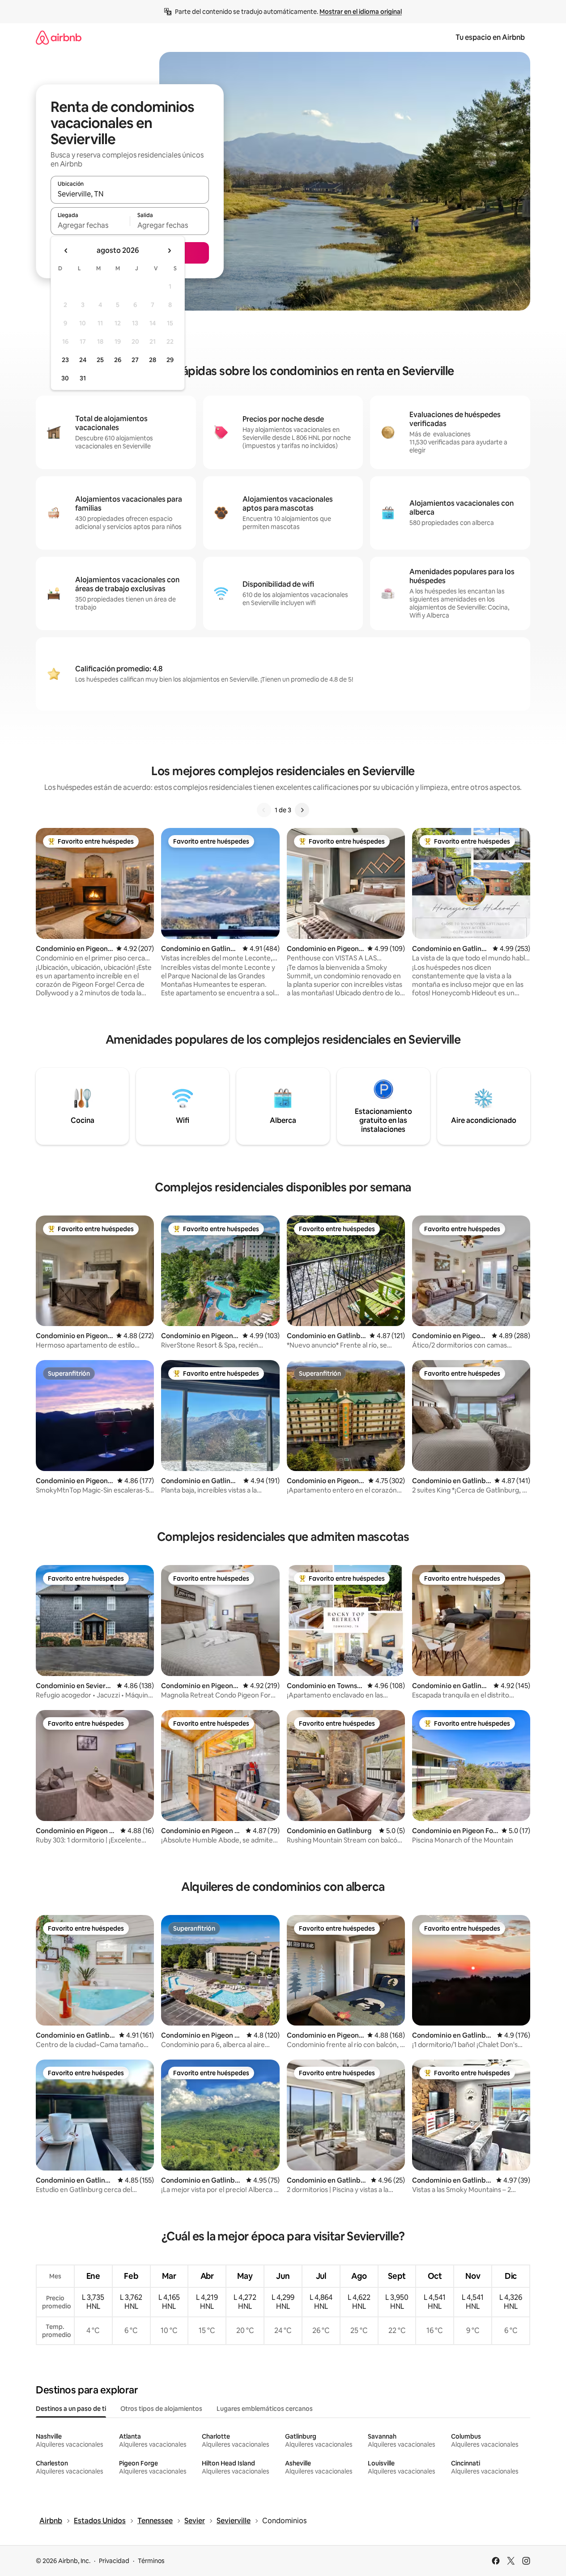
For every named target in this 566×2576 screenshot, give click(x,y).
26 (118, 360)
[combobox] (130, 194)
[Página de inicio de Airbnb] (59, 37)
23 (65, 360)
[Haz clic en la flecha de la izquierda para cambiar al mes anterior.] (66, 251)
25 (100, 360)
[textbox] (90, 225)
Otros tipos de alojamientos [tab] (161, 2409)
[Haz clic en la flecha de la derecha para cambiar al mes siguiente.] (169, 251)
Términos (151, 2561)
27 (135, 360)
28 (153, 360)
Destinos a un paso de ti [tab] (71, 2409)
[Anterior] (264, 810)
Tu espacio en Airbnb (490, 37)
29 (170, 360)
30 (65, 378)
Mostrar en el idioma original (361, 12)
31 (83, 378)
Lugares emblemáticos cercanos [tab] (265, 2409)
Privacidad (114, 2561)
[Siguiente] (302, 810)
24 (83, 360)
